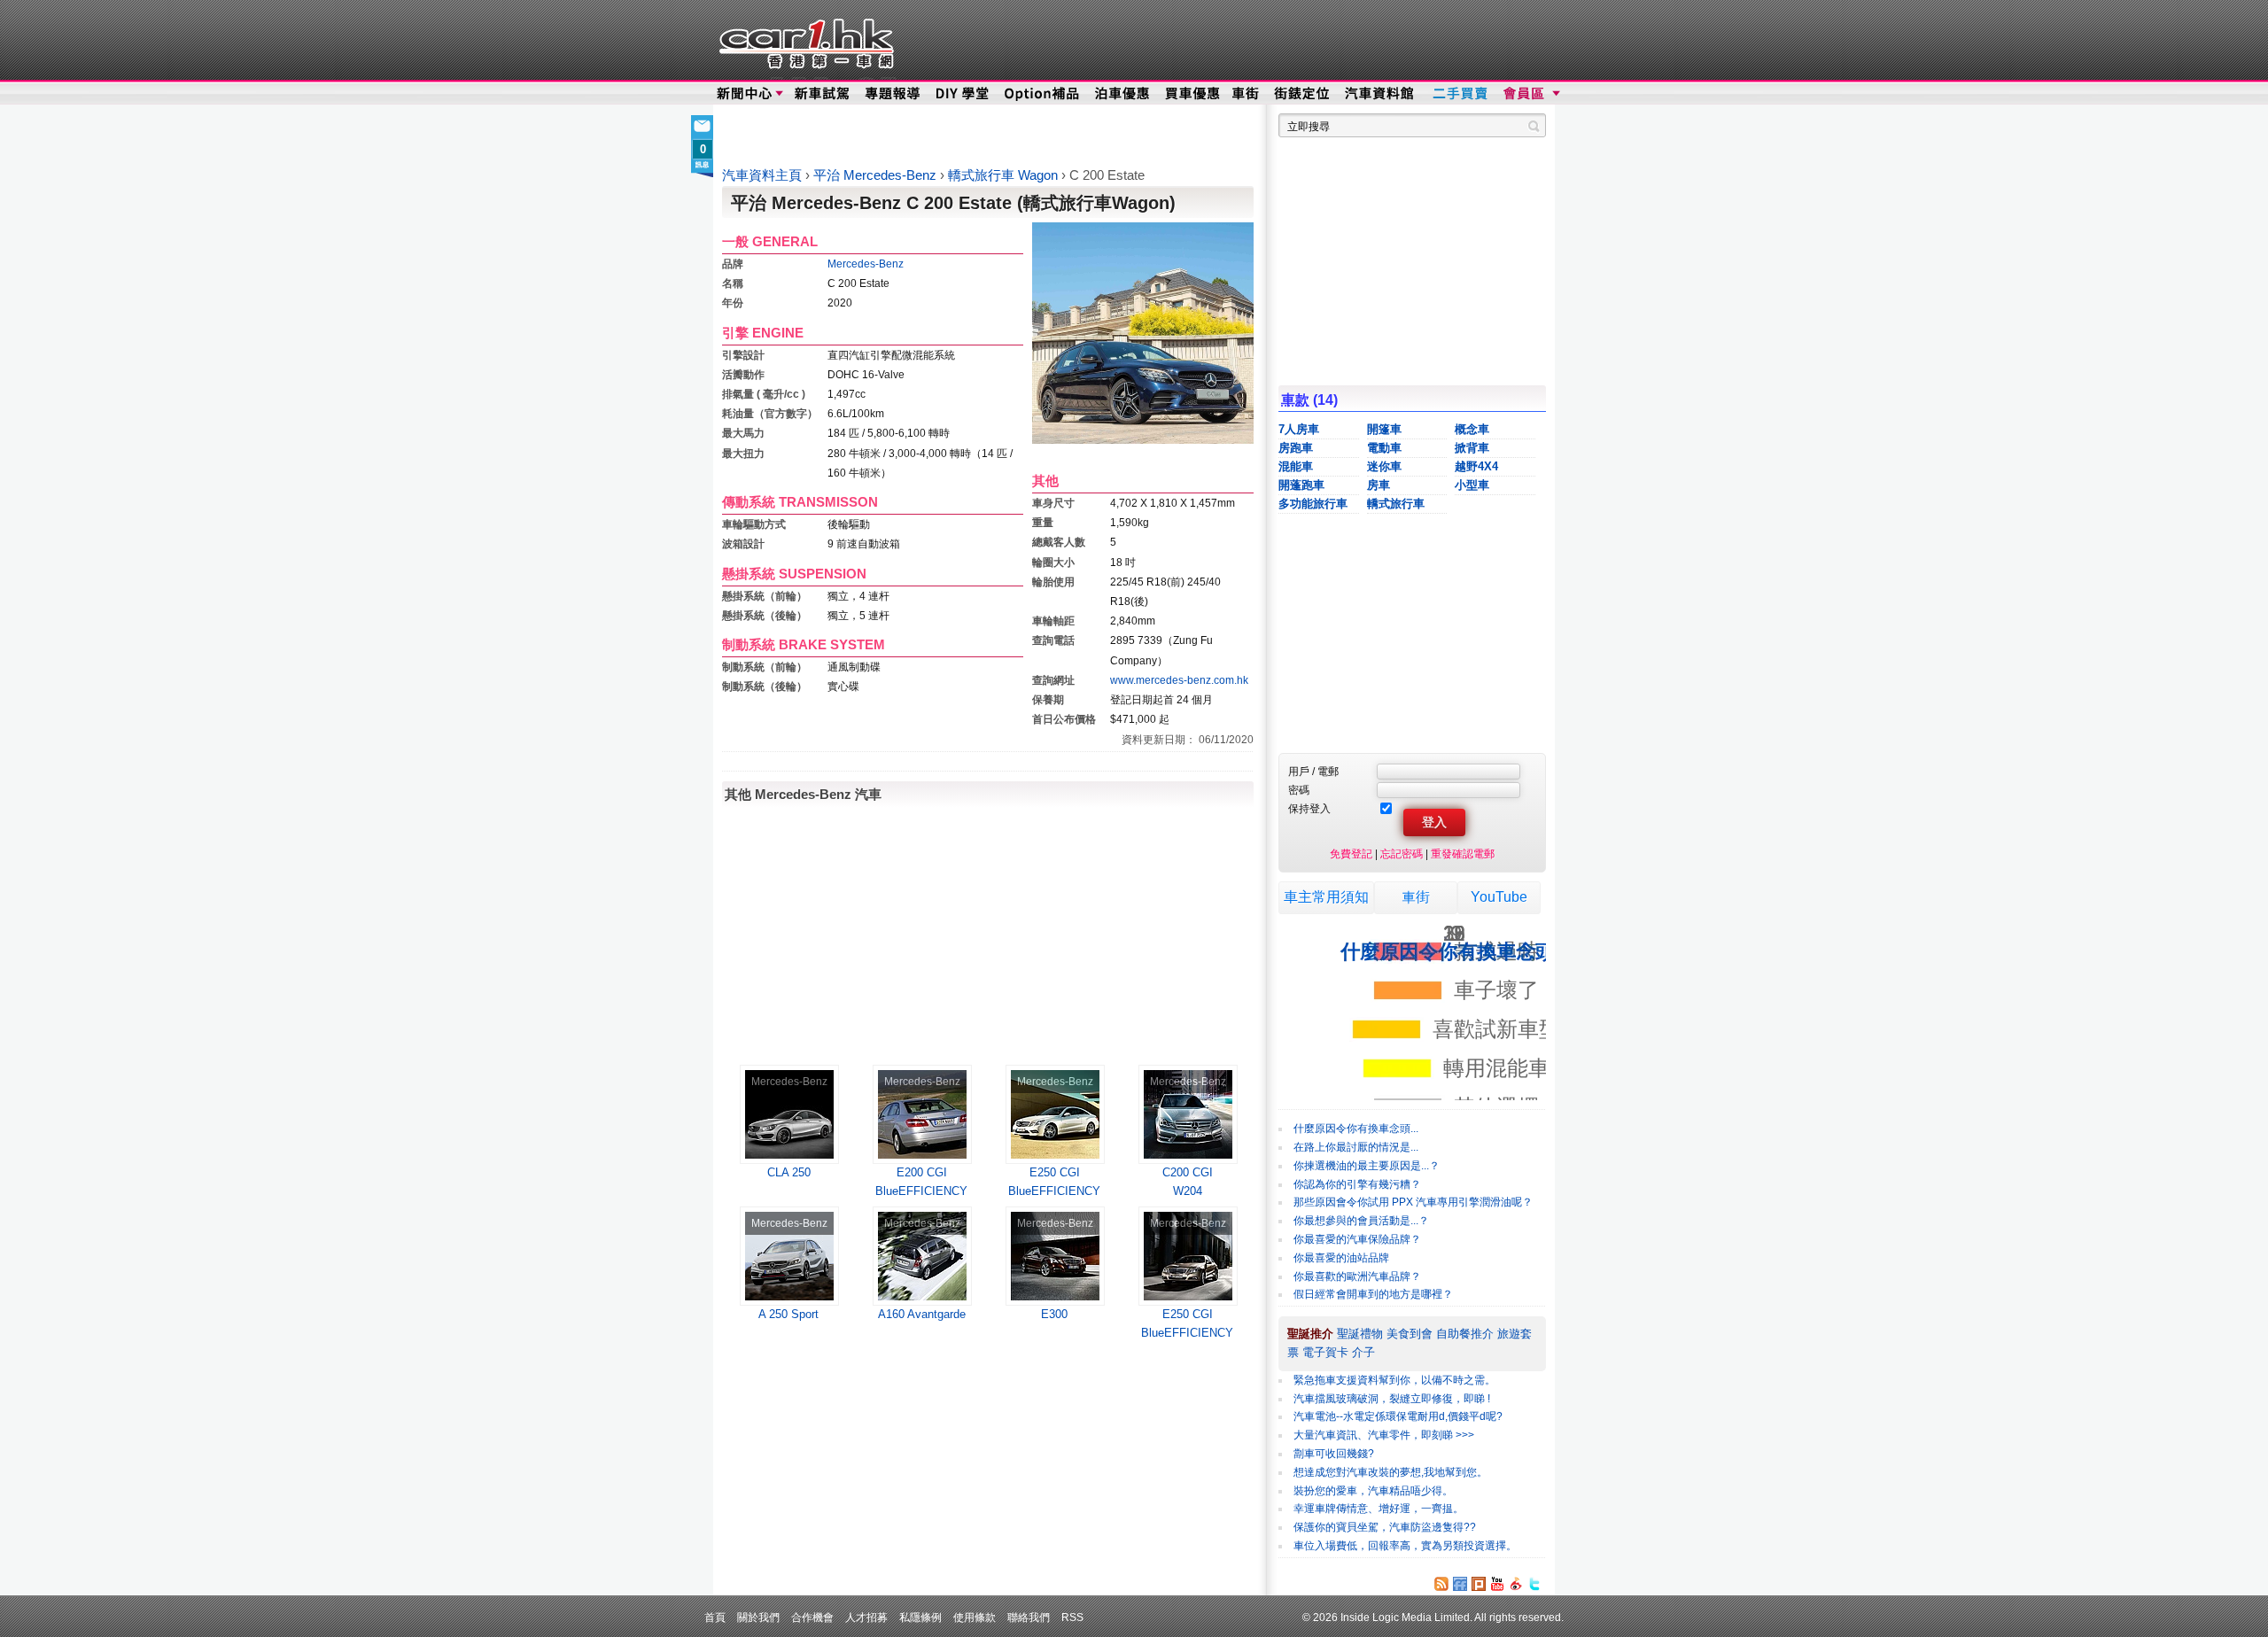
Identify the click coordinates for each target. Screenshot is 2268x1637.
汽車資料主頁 (762, 175)
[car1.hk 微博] (1516, 1584)
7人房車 (1299, 429)
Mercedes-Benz (866, 264)
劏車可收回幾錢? (1334, 1454)
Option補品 (1044, 94)
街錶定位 (1301, 94)
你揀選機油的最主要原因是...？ (1367, 1166)
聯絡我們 (1029, 1617)
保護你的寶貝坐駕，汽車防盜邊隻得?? (1385, 1527)
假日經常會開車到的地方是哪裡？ (1373, 1294)
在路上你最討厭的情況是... (1356, 1147)
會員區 (1530, 94)
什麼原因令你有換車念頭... (1356, 1129)
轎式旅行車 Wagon (1005, 175)
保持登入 (1309, 808)
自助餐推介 (1465, 1334)
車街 (1416, 897)
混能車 (1296, 466)
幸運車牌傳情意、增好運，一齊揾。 (1379, 1509)
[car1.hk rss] (1441, 1584)
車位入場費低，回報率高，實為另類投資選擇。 (1405, 1546)
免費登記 (1351, 853)
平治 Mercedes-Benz (877, 175)
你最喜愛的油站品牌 (1341, 1258)
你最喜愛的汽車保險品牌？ (1357, 1239)
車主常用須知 (1326, 897)
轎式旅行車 (1396, 504)
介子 (1363, 1352)
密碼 (1299, 790)
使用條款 (975, 1617)
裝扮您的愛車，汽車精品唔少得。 (1373, 1491)
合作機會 (812, 1617)
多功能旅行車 (1313, 504)
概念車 (1472, 429)
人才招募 (866, 1617)
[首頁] (804, 40)
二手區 (1460, 94)
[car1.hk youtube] (1497, 1584)
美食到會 (1410, 1334)
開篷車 (1384, 429)
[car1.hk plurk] (1479, 1584)
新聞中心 (744, 94)
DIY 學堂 (963, 94)
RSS (1072, 1617)
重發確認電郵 (1463, 853)
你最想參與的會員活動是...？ (1361, 1221)
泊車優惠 (1124, 94)
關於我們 (758, 1617)
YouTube (1499, 897)
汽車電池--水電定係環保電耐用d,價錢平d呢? (1398, 1416)
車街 (1246, 94)
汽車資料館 (1380, 94)
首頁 (715, 1617)
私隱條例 (920, 1617)
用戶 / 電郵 (1313, 771)
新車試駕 (823, 94)
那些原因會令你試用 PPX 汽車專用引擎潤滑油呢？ (1413, 1202)
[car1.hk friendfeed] (1460, 1584)
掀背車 (1472, 448)
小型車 (1472, 485)
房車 (1379, 485)
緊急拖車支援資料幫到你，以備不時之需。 (1394, 1380)
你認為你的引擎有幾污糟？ (1357, 1184)
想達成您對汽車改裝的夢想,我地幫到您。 (1390, 1472)
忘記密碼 (1402, 853)
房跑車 (1296, 448)
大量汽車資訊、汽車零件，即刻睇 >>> (1384, 1435)
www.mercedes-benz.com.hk (1179, 680)
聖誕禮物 (1360, 1334)
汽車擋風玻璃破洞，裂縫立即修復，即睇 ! (1392, 1399)
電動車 (1384, 448)
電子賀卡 (1325, 1352)
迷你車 (1384, 466)
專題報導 (893, 94)
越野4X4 (1476, 466)
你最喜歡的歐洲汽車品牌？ (1357, 1276)
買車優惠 (1192, 94)
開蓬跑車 (1301, 485)
